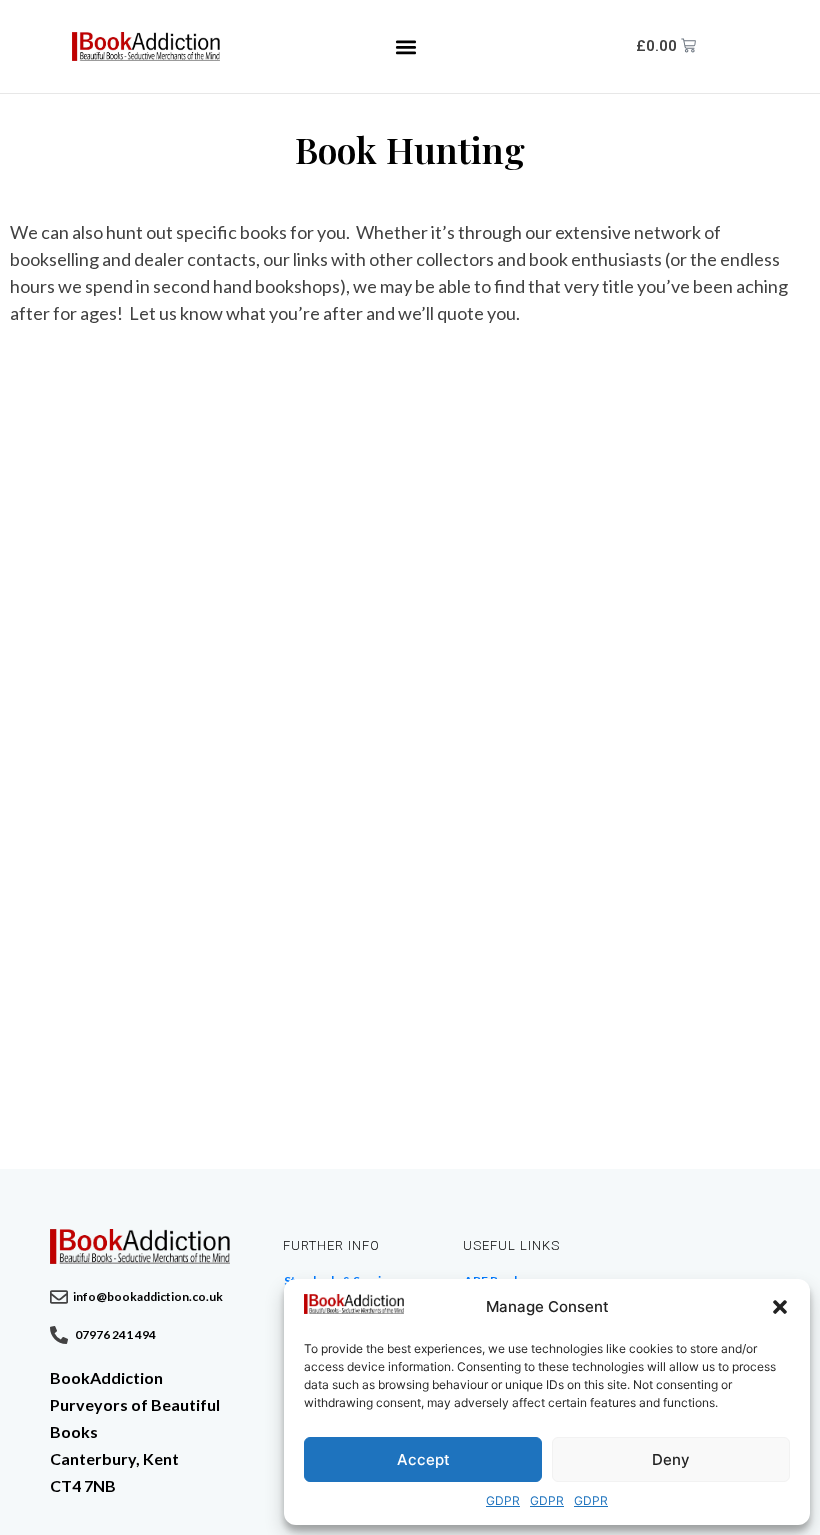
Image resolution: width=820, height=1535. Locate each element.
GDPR (503, 1500)
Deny (671, 1459)
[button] (780, 1307)
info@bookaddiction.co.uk (148, 1296)
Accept (423, 1459)
